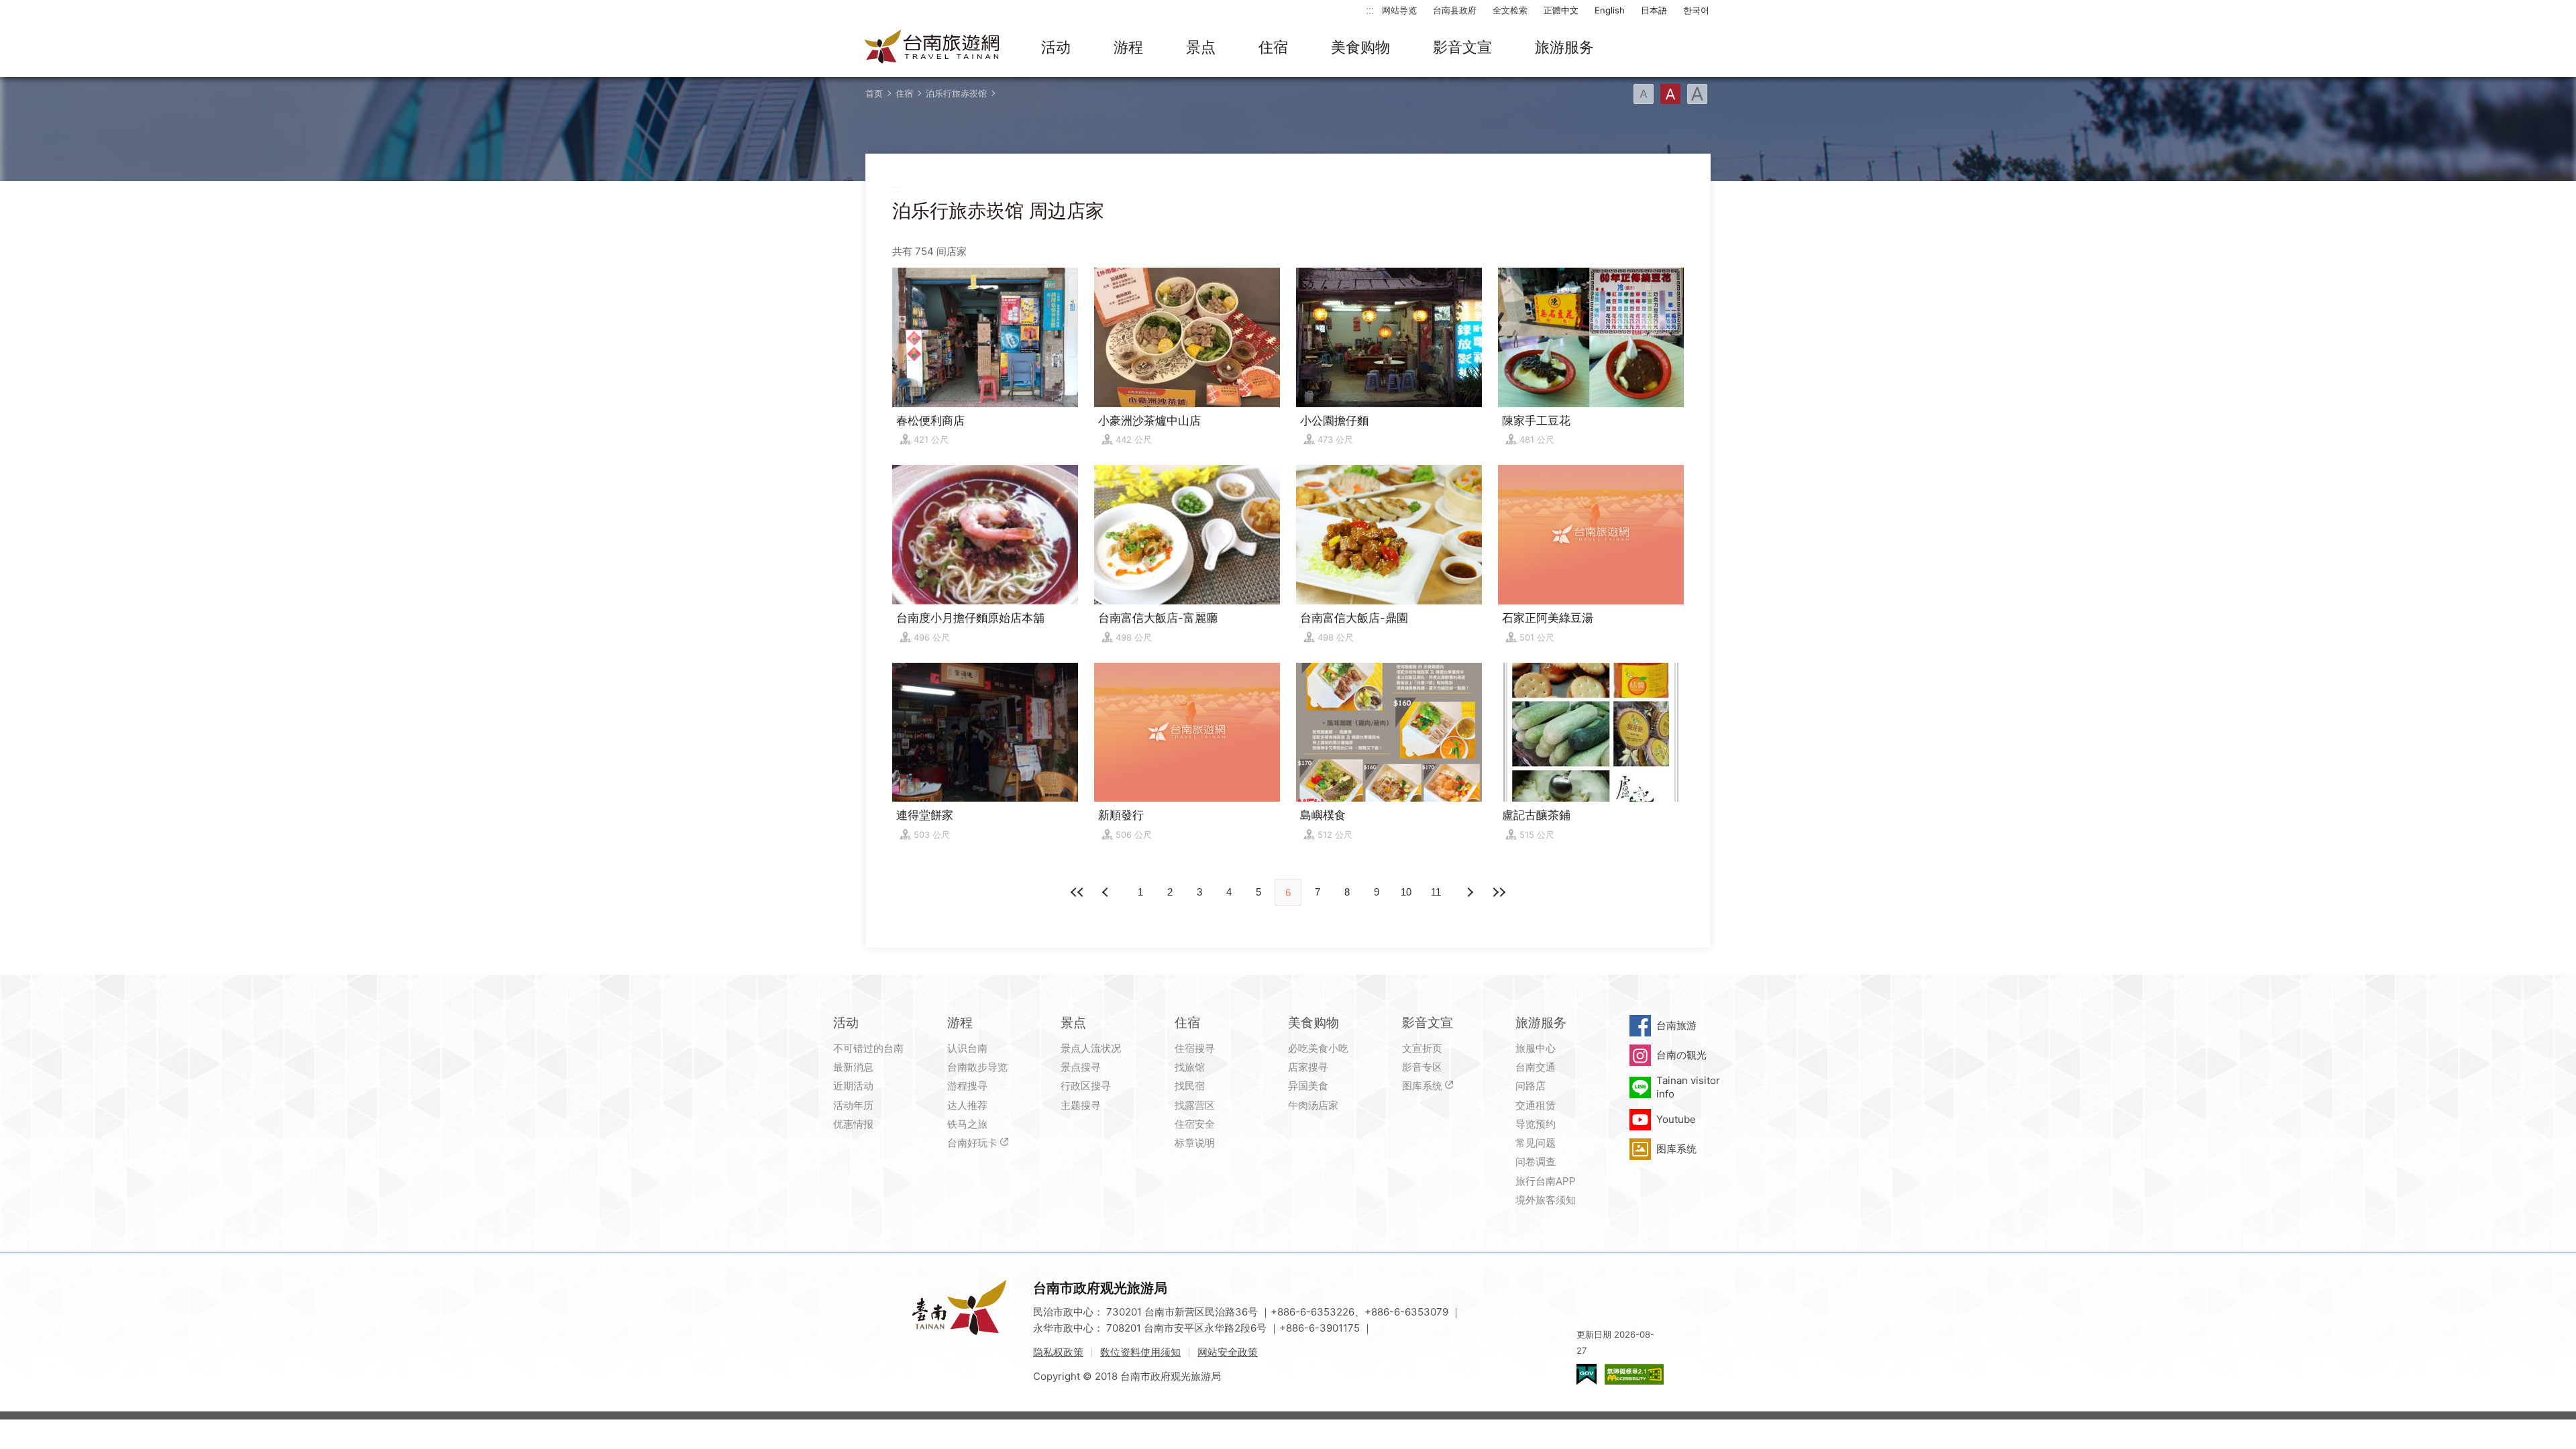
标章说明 (1195, 1143)
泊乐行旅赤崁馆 (956, 93)
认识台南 (967, 1048)
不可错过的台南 (868, 1048)
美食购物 (1360, 47)
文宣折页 (1422, 1048)
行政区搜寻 (1086, 1086)
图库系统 (1422, 1086)
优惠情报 (853, 1124)
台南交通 (1536, 1067)
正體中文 (1561, 10)
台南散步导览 (977, 1067)
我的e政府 (1587, 1374)
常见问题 (1536, 1143)
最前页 (1077, 892)
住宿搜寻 (1195, 1048)
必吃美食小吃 (1318, 1048)
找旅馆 (1190, 1067)
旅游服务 (1564, 47)
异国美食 (1308, 1086)
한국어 (1696, 10)
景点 (1201, 47)
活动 (1056, 47)
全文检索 (1510, 10)
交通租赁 (1536, 1105)
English (1610, 10)
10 (1406, 892)
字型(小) (1644, 94)
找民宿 (1190, 1086)
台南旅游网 (932, 48)
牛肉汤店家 (1313, 1105)
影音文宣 (1462, 47)
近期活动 (853, 1086)
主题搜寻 (1081, 1105)
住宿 (1273, 47)
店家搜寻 (1308, 1067)
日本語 (1654, 10)
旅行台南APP (1546, 1181)
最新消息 (853, 1067)
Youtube (1676, 1119)
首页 (874, 93)
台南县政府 (1455, 10)
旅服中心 (1536, 1048)
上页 (1469, 892)
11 (1436, 892)
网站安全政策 (1228, 1352)
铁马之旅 (967, 1124)
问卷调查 (1536, 1162)
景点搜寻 (1081, 1067)
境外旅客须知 (1546, 1200)
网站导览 (1399, 10)
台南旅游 (1676, 1025)
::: (1370, 10)
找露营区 (1195, 1105)
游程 (1128, 47)
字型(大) (1697, 94)
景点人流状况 (1091, 1048)
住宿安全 (1195, 1124)
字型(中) (1670, 94)
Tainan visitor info (1688, 1087)
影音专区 (1422, 1067)
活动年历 (853, 1105)
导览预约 (1536, 1124)
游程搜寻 (967, 1086)
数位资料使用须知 (1140, 1352)
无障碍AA (1634, 1374)
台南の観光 (1681, 1055)
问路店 (1531, 1086)
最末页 (1499, 892)
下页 (1107, 892)
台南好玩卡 (972, 1143)
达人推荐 (967, 1105)
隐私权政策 (1058, 1352)
